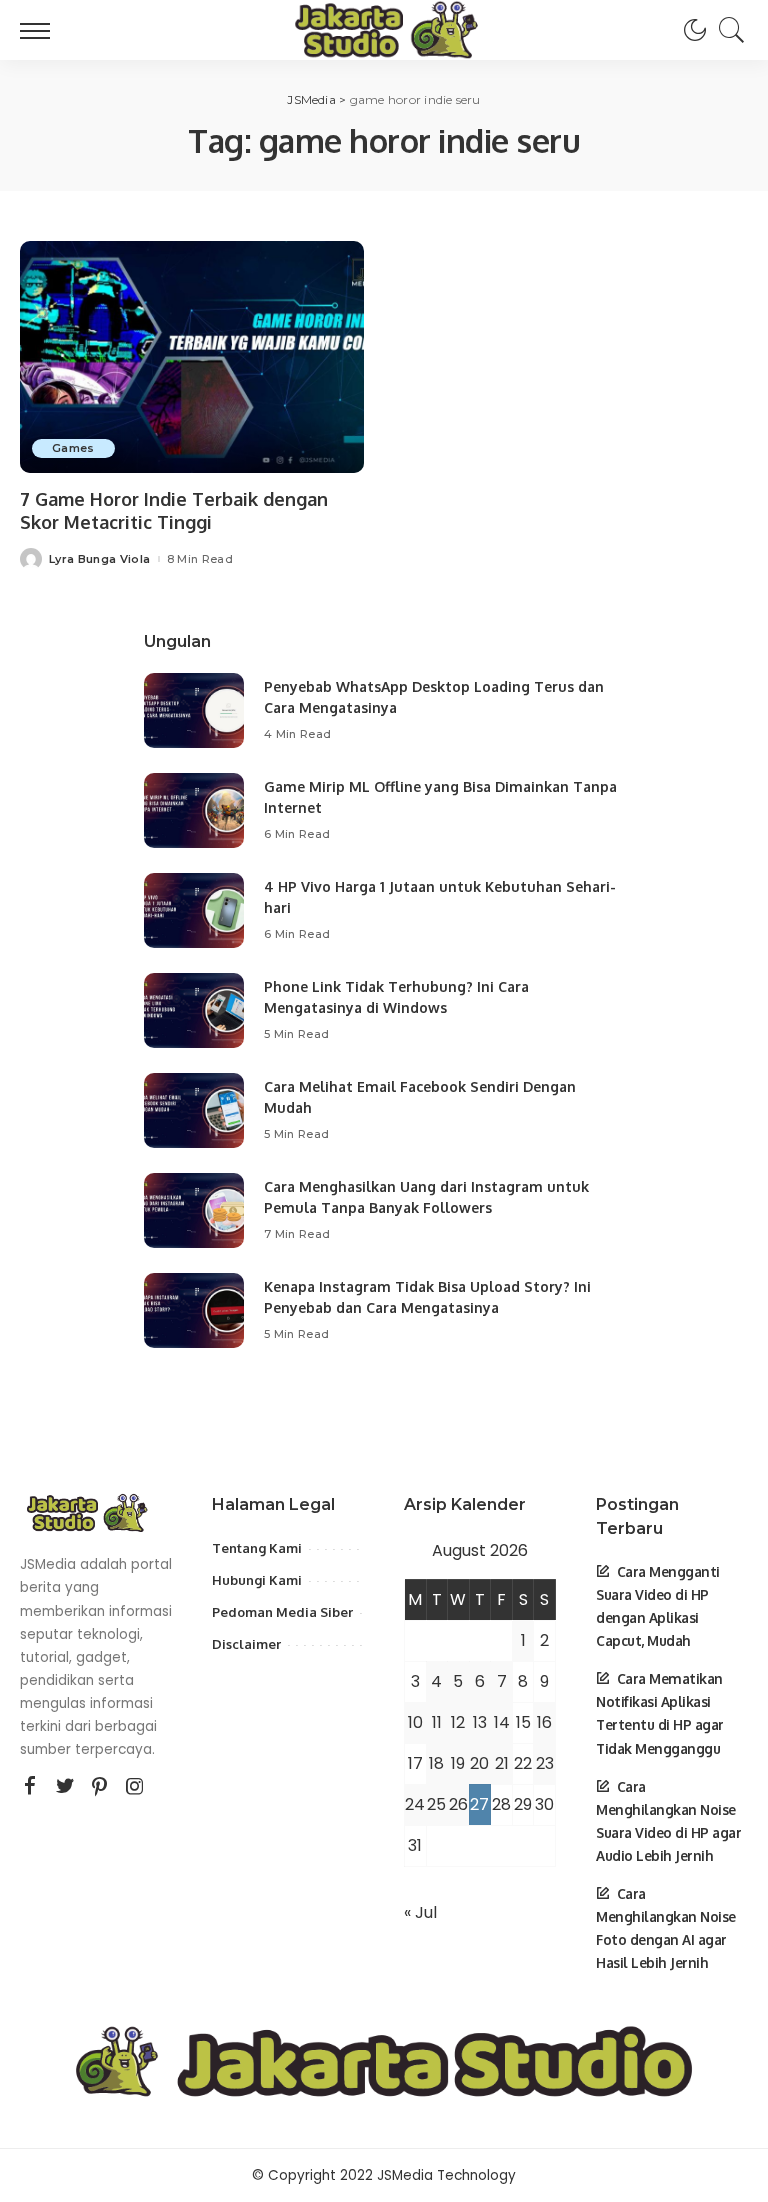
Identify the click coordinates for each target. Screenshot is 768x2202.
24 (415, 1804)
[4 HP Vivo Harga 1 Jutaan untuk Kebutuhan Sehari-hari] (194, 910)
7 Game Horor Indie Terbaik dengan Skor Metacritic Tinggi (174, 510)
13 (480, 1722)
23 (545, 1763)
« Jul (420, 1912)
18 (436, 1763)
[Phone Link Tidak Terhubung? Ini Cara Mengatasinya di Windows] (194, 1010)
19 (458, 1763)
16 (544, 1722)
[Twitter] (65, 1787)
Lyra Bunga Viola (100, 559)
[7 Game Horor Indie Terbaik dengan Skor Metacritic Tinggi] (192, 357)
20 (479, 1763)
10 (415, 1722)
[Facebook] (30, 1787)
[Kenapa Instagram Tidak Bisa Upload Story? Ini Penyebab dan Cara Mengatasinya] (194, 1310)
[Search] (727, 30)
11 (437, 1722)
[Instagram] (135, 1787)
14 (502, 1722)
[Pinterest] (100, 1787)
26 (458, 1804)
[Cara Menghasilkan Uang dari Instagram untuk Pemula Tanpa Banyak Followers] (194, 1210)
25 (436, 1804)
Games (73, 448)
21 (502, 1763)
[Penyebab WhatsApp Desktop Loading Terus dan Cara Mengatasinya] (194, 710)
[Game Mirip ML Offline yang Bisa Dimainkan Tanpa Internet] (194, 810)
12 (458, 1722)
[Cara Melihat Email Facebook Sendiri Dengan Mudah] (194, 1110)
